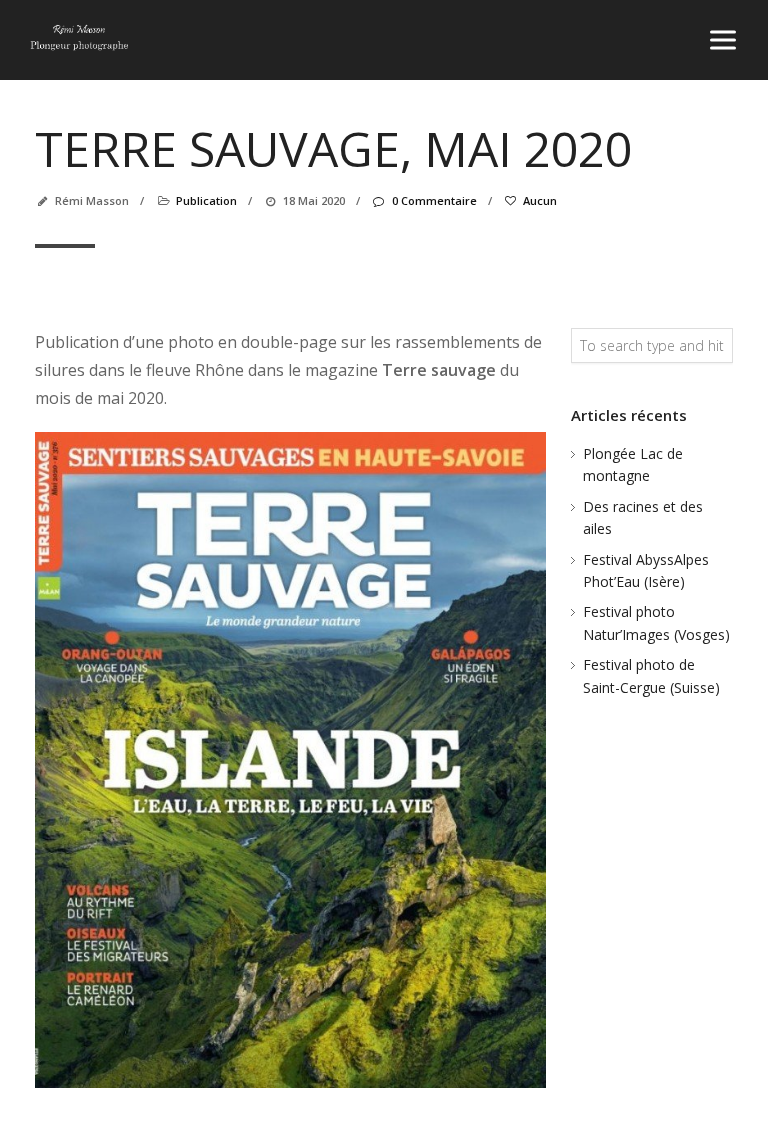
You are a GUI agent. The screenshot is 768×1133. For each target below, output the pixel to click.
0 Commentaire (434, 200)
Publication (206, 200)
